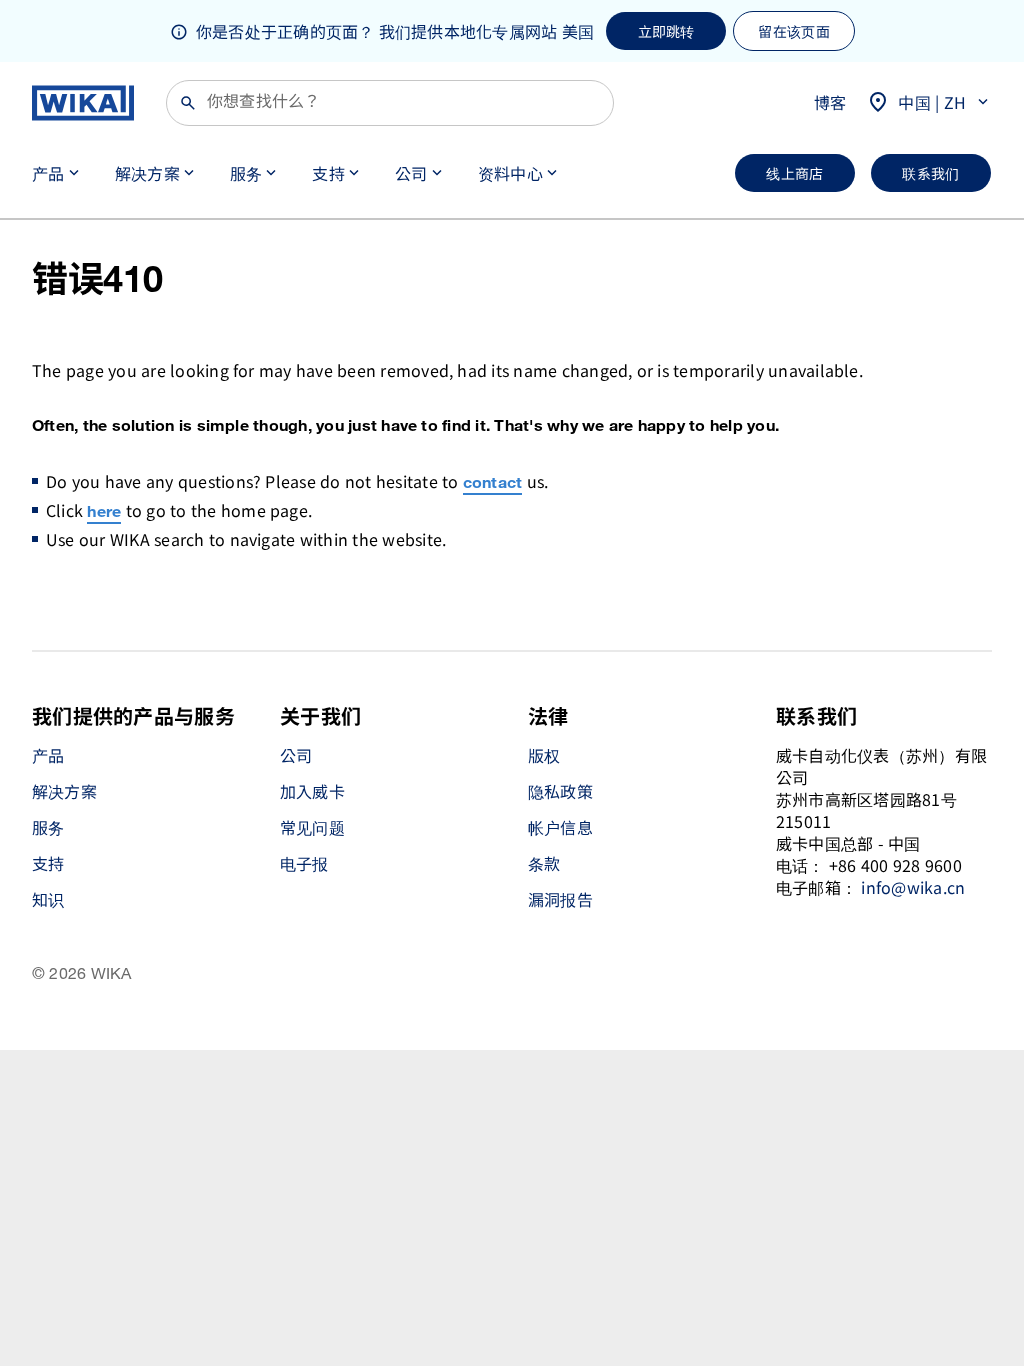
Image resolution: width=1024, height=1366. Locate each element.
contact (493, 483)
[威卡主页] (83, 103)
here (104, 512)
